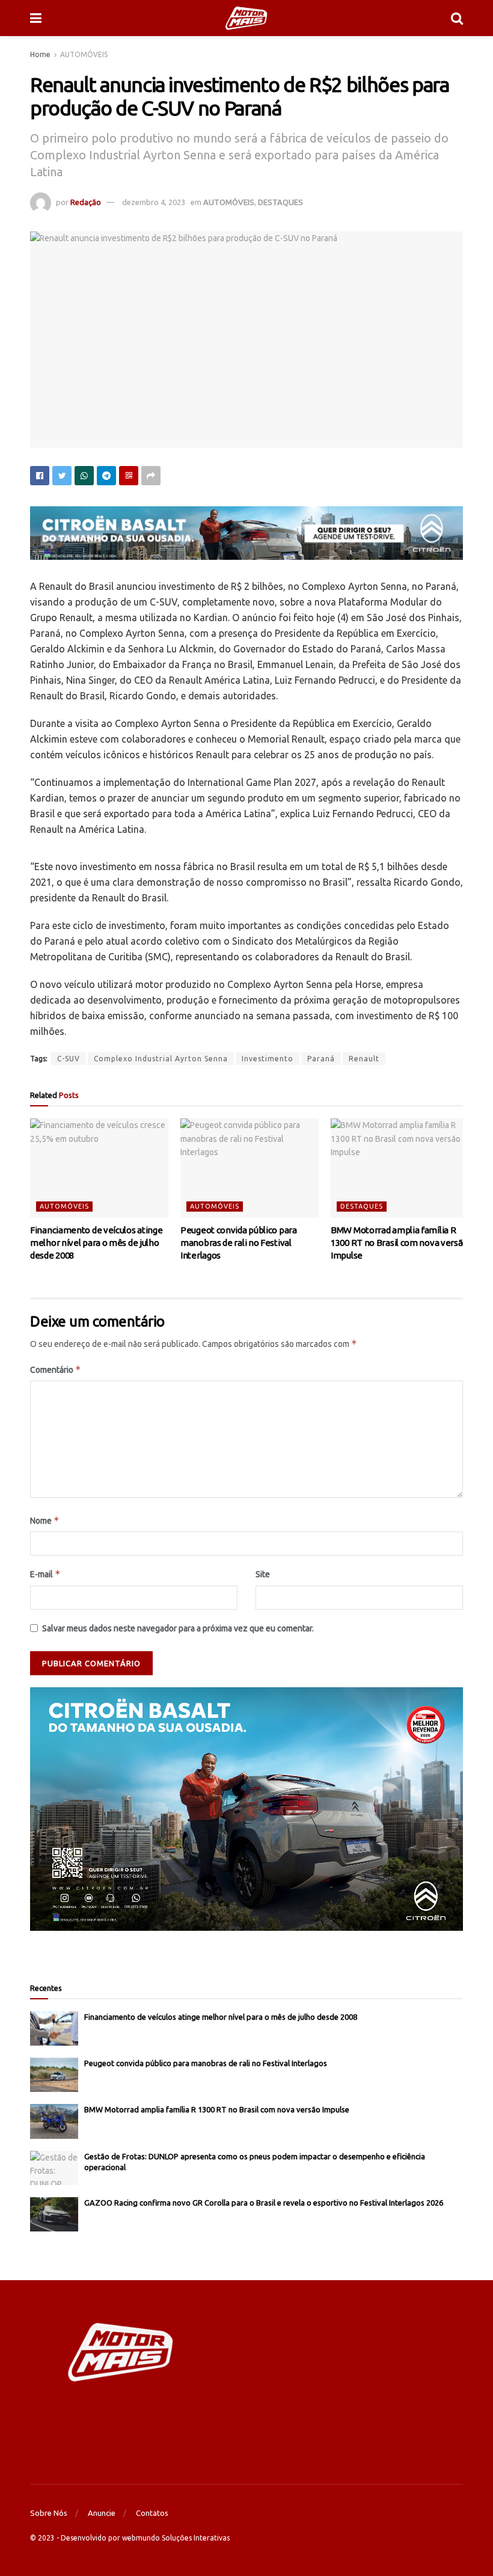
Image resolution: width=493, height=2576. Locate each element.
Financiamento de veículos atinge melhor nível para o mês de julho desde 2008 (96, 1243)
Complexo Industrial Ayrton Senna (161, 1059)
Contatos (152, 2513)
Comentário (56, 1369)
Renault (364, 1059)
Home (40, 54)
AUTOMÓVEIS (84, 54)
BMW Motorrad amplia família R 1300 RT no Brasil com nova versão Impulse (399, 1243)
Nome (45, 1520)
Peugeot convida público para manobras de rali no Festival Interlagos (239, 1243)
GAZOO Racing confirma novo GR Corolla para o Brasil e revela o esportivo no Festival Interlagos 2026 (264, 2203)
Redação (86, 202)
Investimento (268, 1059)
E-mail (45, 1574)
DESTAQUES (280, 202)
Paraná (321, 1059)
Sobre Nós (49, 2513)
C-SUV (69, 1059)
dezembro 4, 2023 (154, 202)
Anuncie (102, 2513)
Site (263, 1574)
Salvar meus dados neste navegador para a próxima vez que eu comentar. (178, 1628)
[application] (246, 1809)
